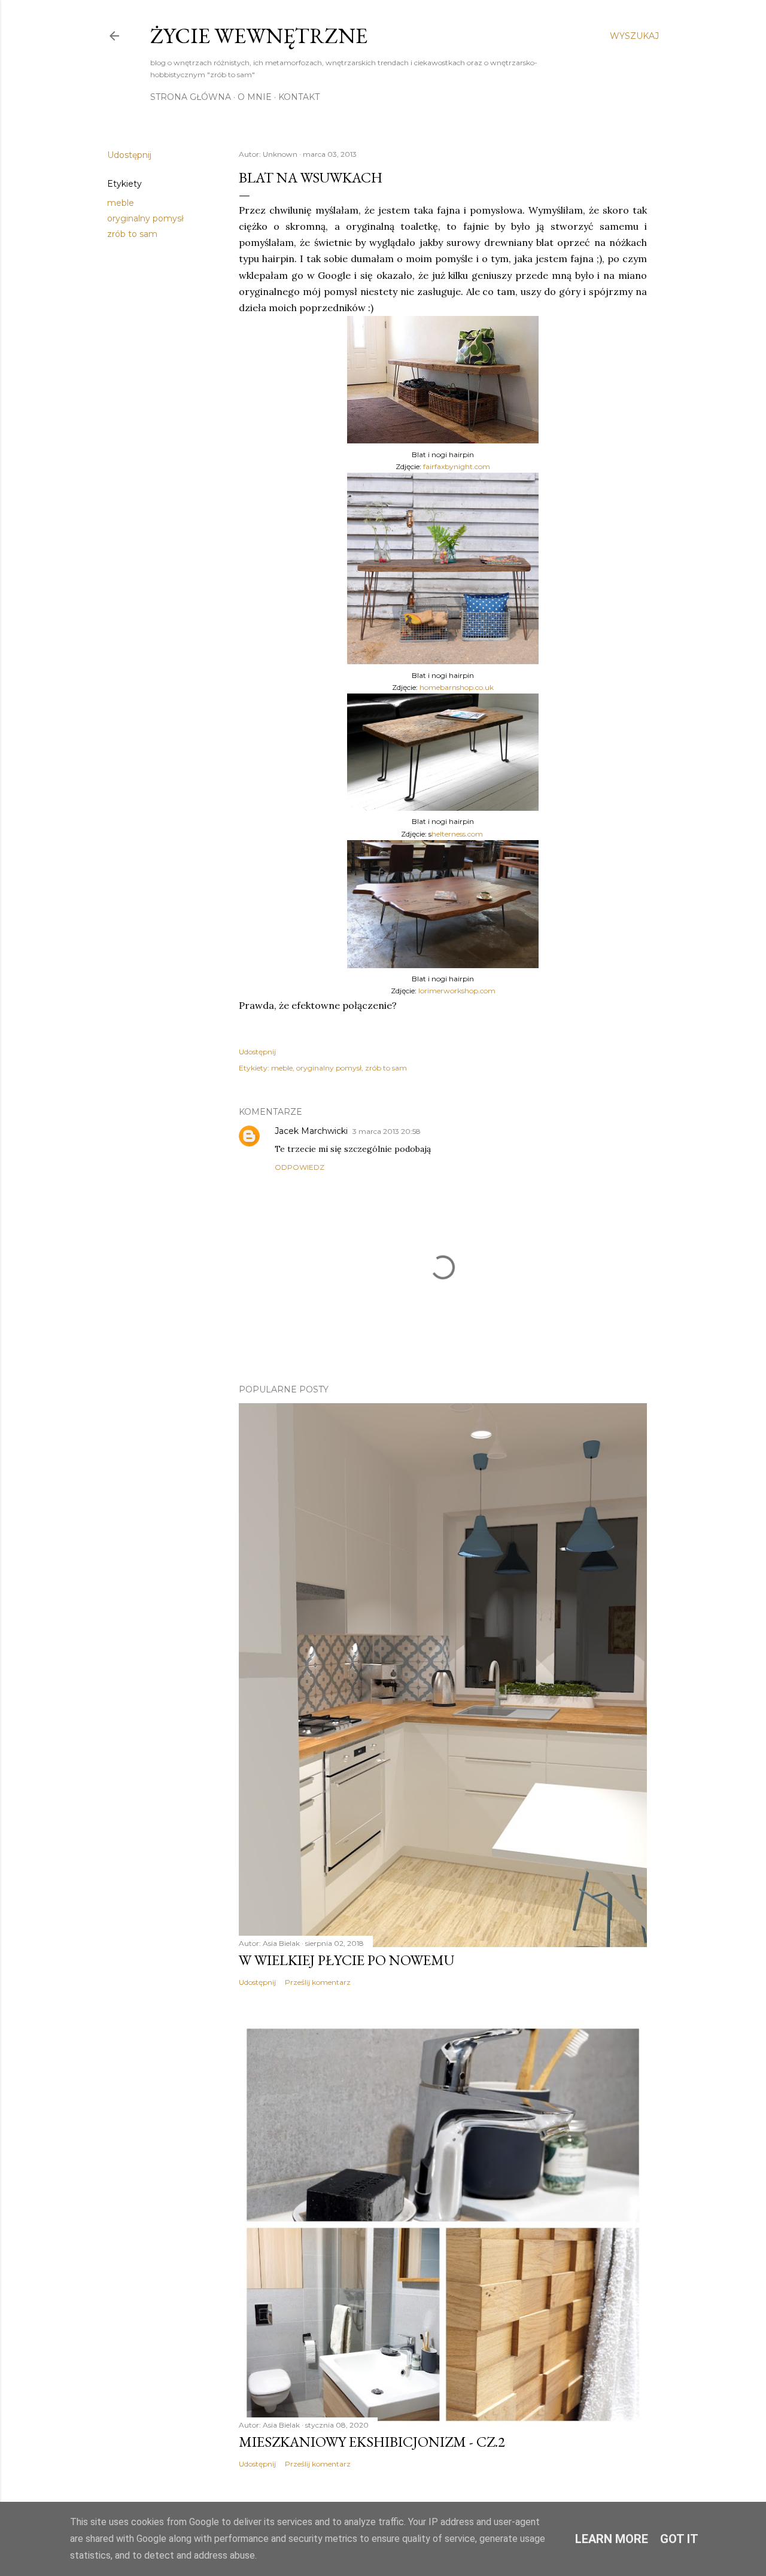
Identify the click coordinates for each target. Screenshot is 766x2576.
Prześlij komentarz (318, 1982)
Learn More (612, 2539)
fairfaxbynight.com (457, 466)
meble (121, 203)
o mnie (255, 97)
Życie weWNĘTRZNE (259, 36)
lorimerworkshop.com (457, 991)
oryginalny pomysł (145, 218)
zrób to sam (132, 234)
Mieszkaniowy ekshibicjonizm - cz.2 (372, 2442)
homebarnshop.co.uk (457, 687)
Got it (679, 2539)
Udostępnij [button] (129, 155)
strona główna (191, 97)
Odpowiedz (300, 1167)
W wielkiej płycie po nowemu (346, 1960)
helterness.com (457, 834)
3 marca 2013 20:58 (387, 1131)
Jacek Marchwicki (311, 1131)
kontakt (299, 97)
